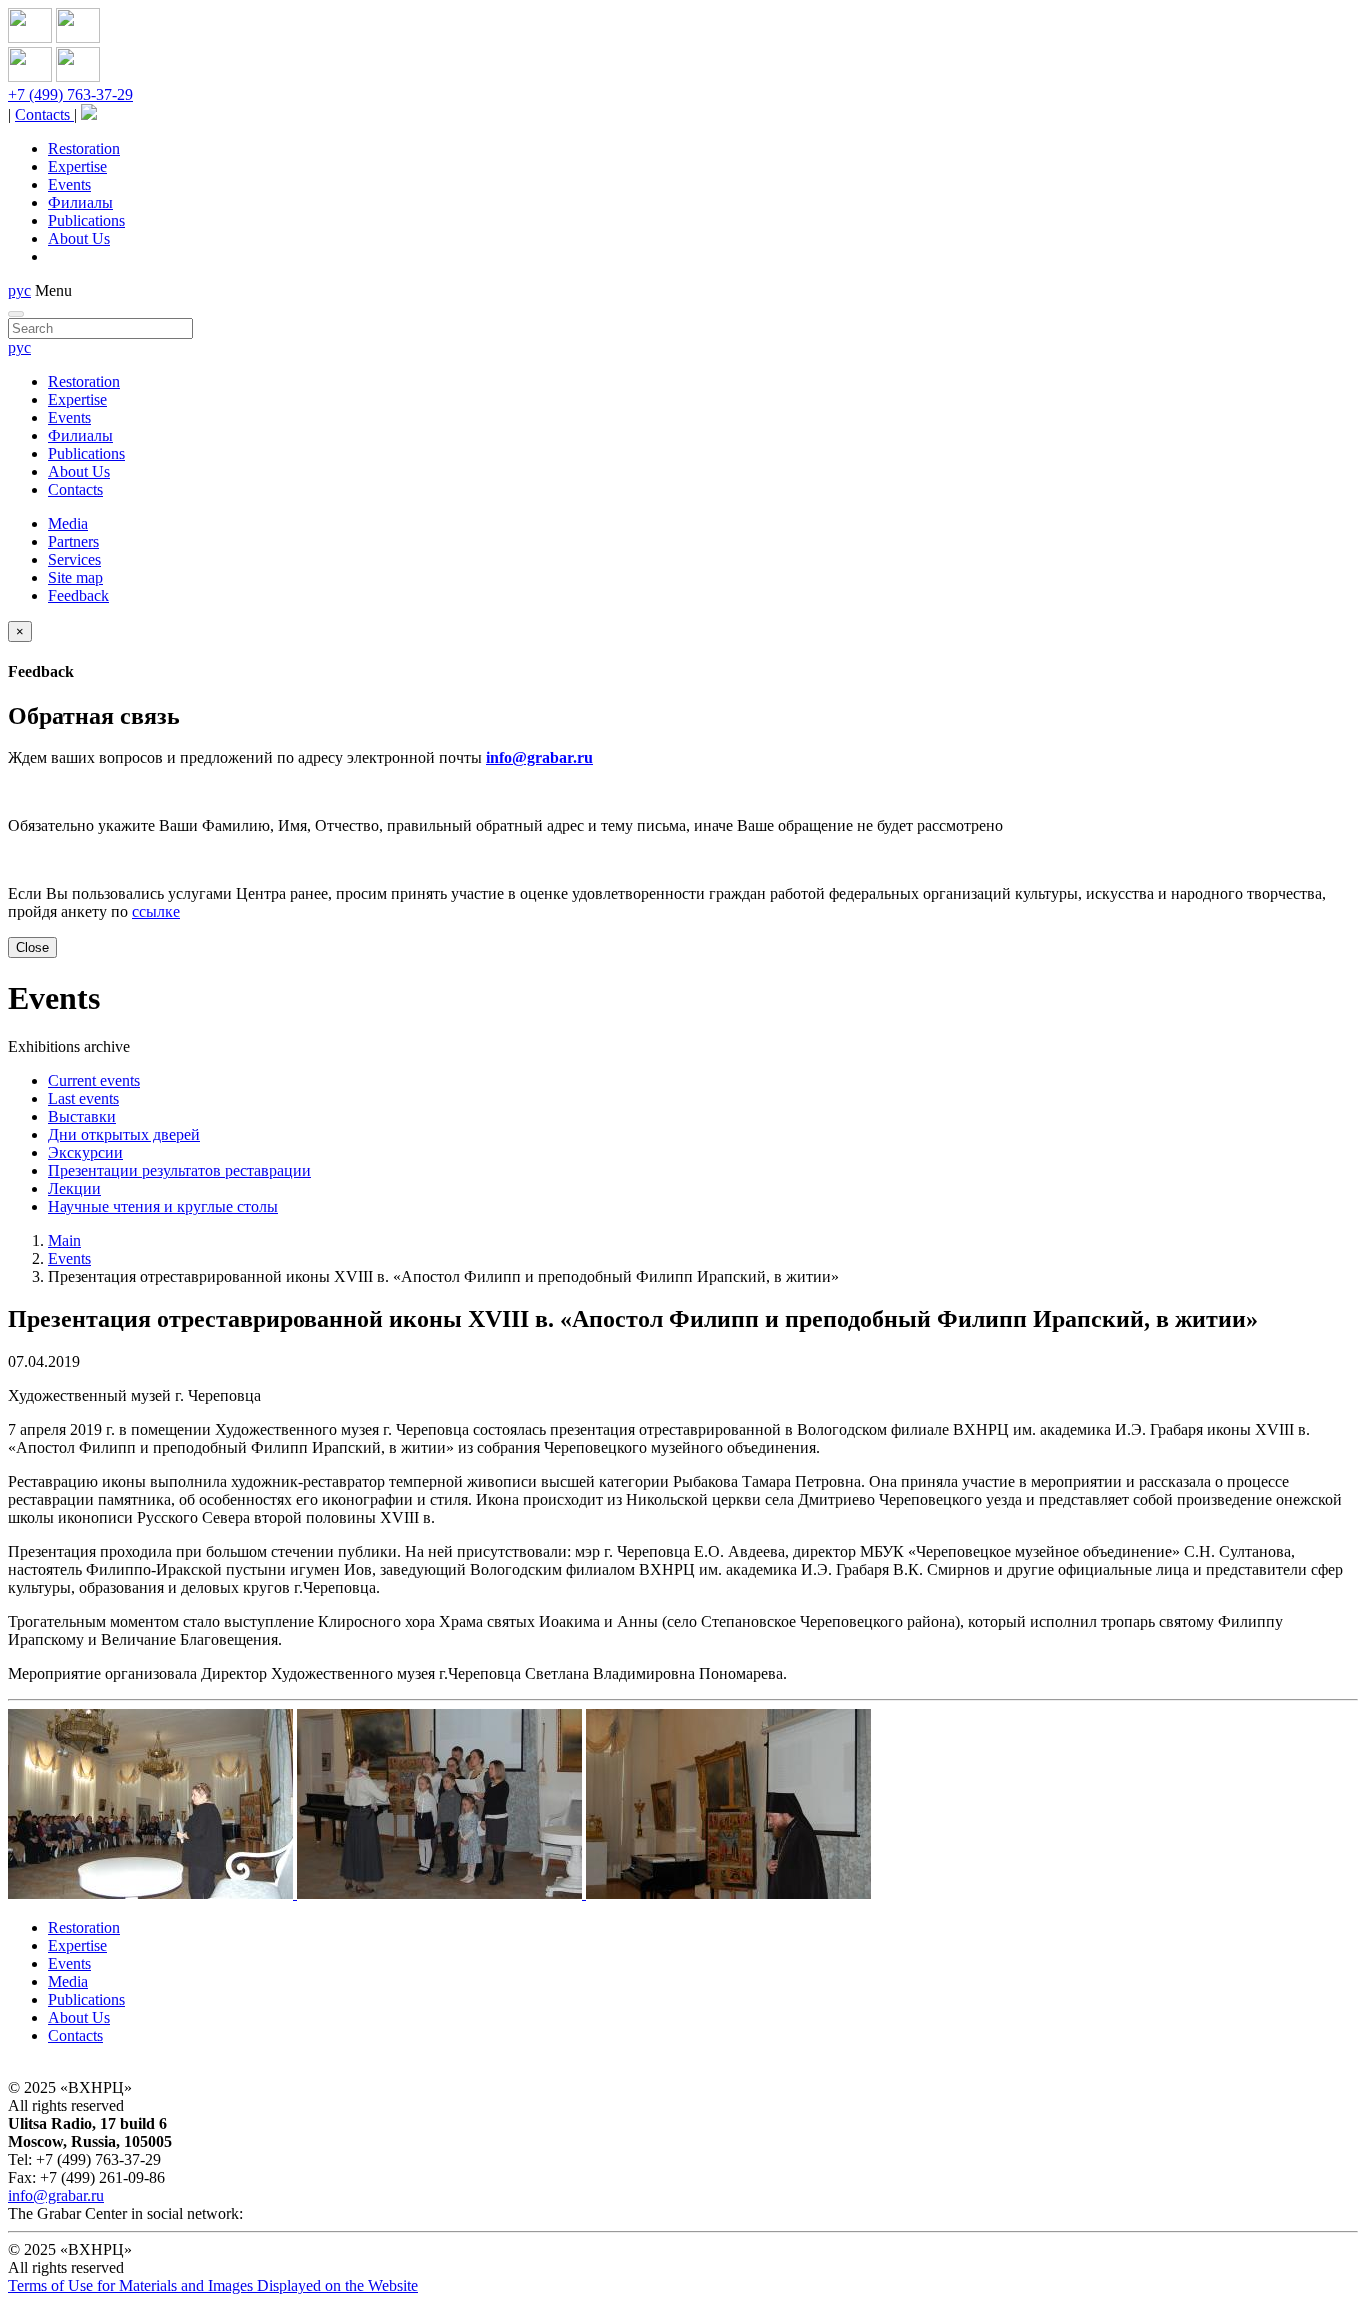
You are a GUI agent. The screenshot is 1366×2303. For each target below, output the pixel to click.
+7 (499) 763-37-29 (70, 94)
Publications (86, 220)
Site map (75, 577)
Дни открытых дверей (124, 1134)
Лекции (74, 1188)
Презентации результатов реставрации (179, 1170)
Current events (94, 1080)
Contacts (44, 114)
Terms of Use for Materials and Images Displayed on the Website (213, 2285)
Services (74, 559)
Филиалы (80, 202)
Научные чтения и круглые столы (163, 1206)
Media (68, 523)
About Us (79, 238)
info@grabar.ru (539, 757)
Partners (73, 541)
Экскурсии (85, 1152)
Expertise (77, 166)
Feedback (78, 595)
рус (19, 290)
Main (64, 1240)
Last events (83, 1098)
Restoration (84, 148)
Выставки (82, 1116)
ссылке (156, 911)
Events (69, 184)
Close (32, 947)
